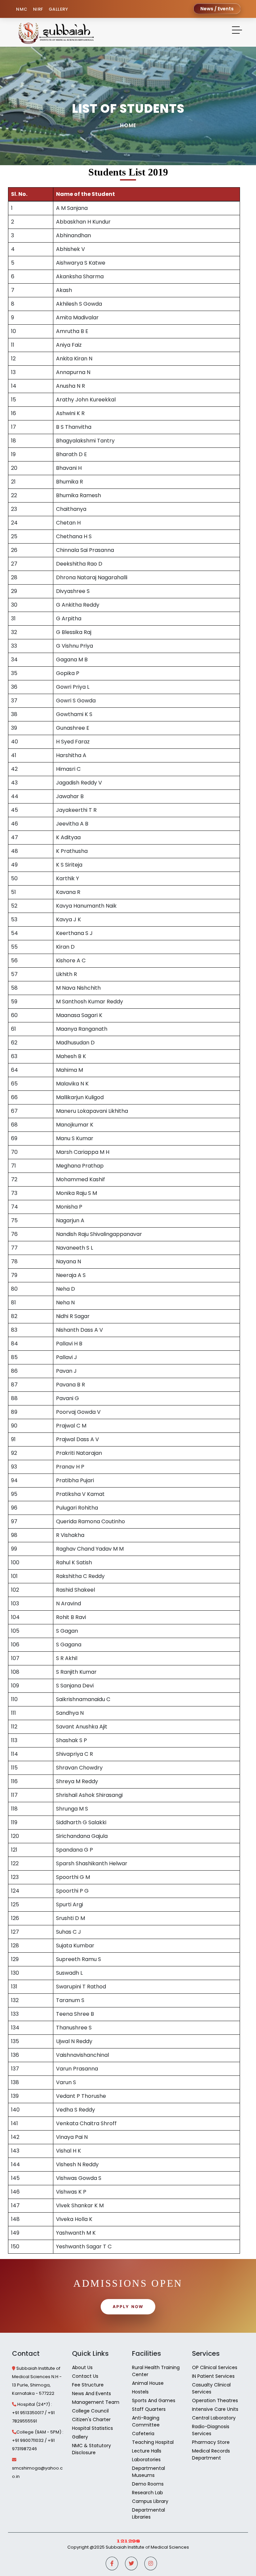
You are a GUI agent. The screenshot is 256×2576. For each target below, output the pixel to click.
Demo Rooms (148, 2484)
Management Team (96, 2402)
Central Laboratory (214, 2418)
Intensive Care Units (215, 2409)
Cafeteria (143, 2434)
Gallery (80, 2437)
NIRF (38, 9)
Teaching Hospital (153, 2442)
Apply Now (128, 2307)
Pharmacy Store (211, 2442)
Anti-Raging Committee (146, 2421)
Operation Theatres (215, 2400)
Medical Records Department (211, 2454)
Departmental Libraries (148, 2513)
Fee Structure (88, 2385)
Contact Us (85, 2376)
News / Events (217, 9)
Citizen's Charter (91, 2420)
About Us (82, 2367)
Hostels (140, 2392)
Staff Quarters (149, 2409)
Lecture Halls (147, 2451)
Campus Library (150, 2501)
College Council (90, 2411)
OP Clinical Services (215, 2367)
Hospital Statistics (92, 2428)
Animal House (148, 2383)
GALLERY (58, 9)
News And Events (91, 2393)
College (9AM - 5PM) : (40, 2432)
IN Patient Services (213, 2376)
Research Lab (147, 2493)
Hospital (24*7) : (35, 2404)
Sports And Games (154, 2400)
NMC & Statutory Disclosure (91, 2449)
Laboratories (146, 2460)
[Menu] (237, 31)
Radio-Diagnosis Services (211, 2430)
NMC (22, 9)
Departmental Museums (148, 2472)
